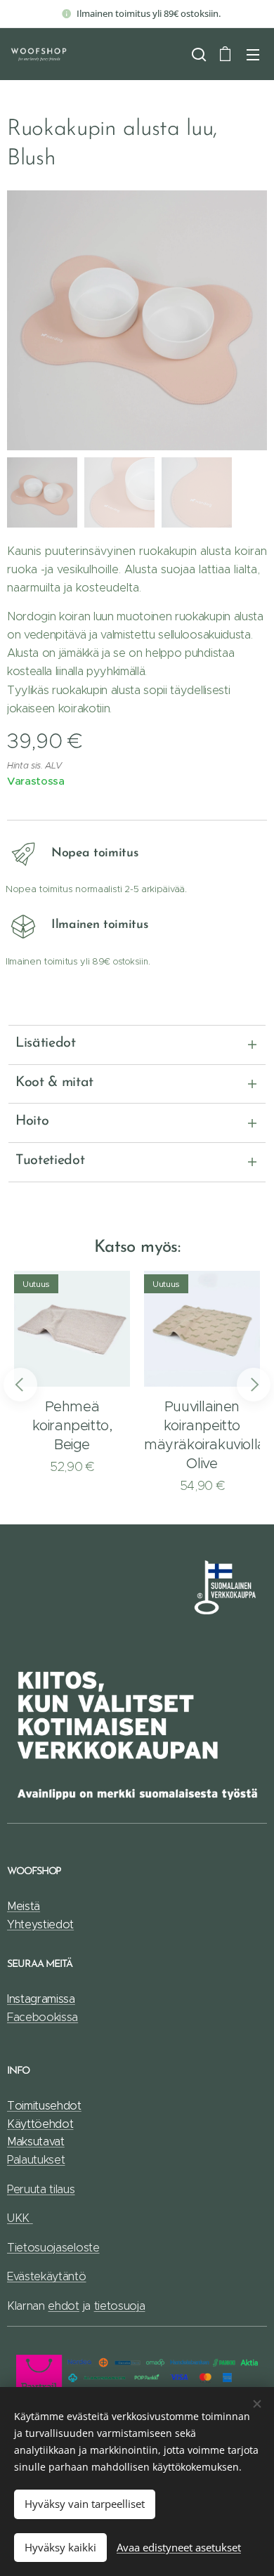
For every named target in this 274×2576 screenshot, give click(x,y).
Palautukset (36, 2160)
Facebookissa (43, 2017)
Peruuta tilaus (41, 2189)
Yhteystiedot (40, 1924)
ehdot (63, 2306)
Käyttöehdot (40, 2124)
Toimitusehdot (44, 2106)
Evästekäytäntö (47, 2276)
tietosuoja (120, 2306)
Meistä (24, 1906)
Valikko (253, 54)
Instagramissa (41, 1999)
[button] (197, 54)
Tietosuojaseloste (53, 2248)
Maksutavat (36, 2142)
